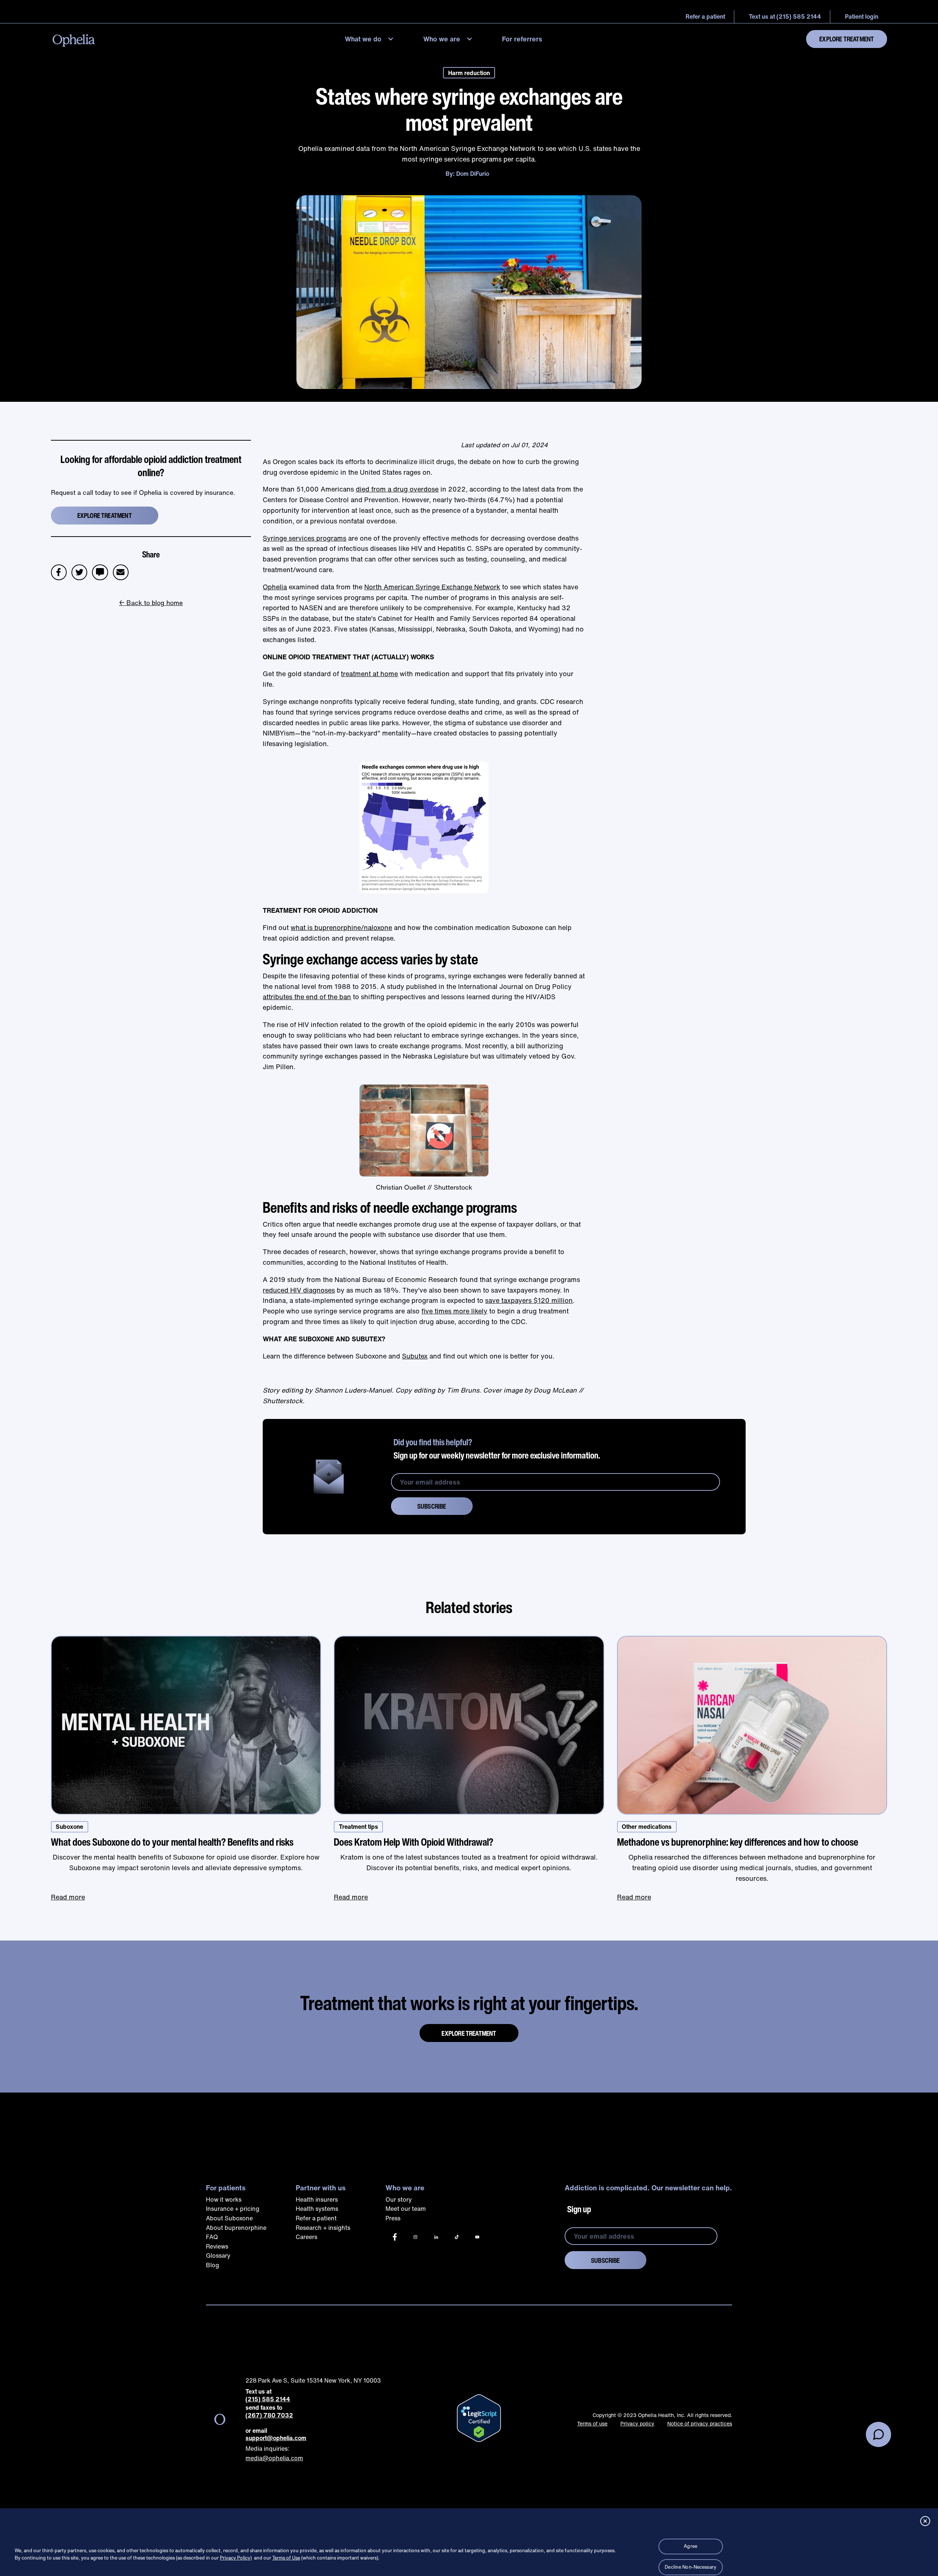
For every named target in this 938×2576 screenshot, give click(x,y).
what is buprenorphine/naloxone (341, 927)
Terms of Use (286, 2558)
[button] (371, 39)
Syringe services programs (304, 538)
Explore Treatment (847, 39)
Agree (690, 2546)
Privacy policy (637, 2423)
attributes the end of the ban (307, 997)
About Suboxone (229, 2218)
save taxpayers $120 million (529, 1300)
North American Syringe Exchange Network (432, 587)
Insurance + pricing (233, 2209)
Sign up (579, 2209)
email (123, 569)
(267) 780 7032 (269, 2415)
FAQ (212, 2237)
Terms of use (592, 2423)
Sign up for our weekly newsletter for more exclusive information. (497, 1449)
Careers (306, 2237)
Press (393, 2218)
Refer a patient (316, 2218)
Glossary (218, 2256)
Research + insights (323, 2228)
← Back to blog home (151, 603)
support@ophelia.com (276, 2438)
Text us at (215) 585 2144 (785, 16)
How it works (224, 2199)
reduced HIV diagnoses (299, 1290)
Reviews (217, 2246)
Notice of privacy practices (700, 2423)
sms (100, 569)
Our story (399, 2199)
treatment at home (369, 674)
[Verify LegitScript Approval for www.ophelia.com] (479, 2418)
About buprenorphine (236, 2228)
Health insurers (317, 2199)
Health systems (317, 2209)
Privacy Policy (235, 2558)
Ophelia (275, 587)
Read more (68, 1897)
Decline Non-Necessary (690, 2567)
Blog (213, 2265)
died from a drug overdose (397, 489)
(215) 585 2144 (268, 2399)
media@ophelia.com (274, 2458)
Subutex (415, 1356)
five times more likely (454, 1311)
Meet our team (406, 2209)
